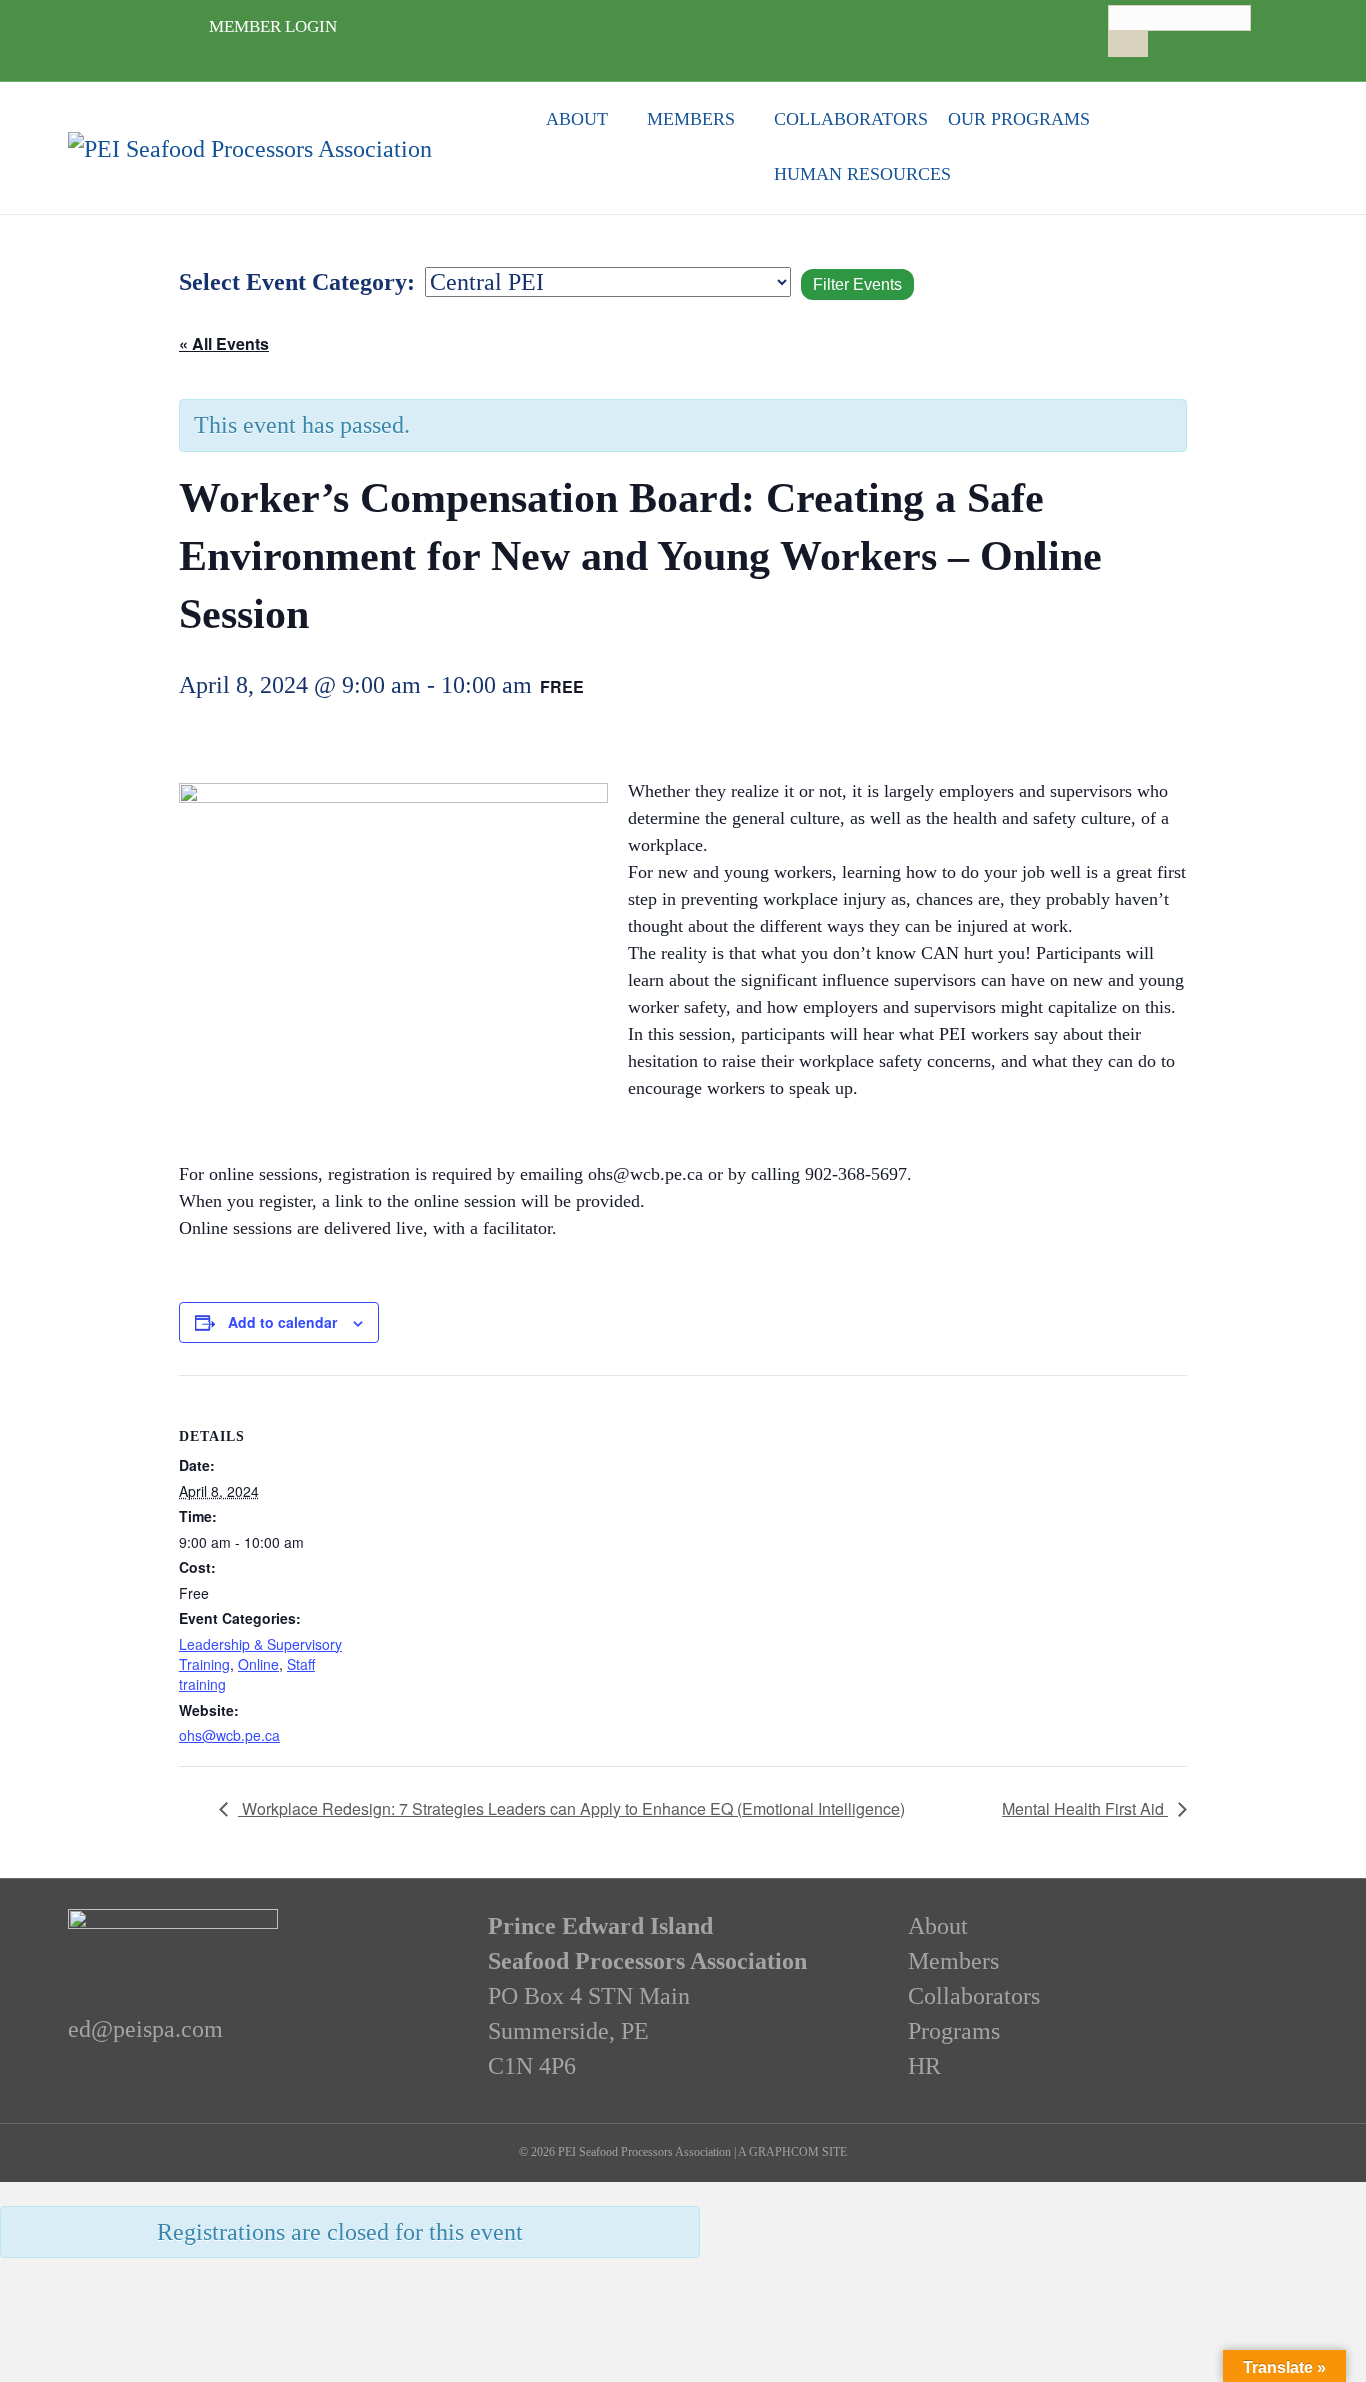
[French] (1137, 65)
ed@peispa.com (145, 2029)
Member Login (273, 26)
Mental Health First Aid (1085, 1808)
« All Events (224, 343)
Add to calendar (282, 1322)
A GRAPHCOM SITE (792, 2152)
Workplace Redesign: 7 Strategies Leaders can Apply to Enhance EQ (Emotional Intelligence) (571, 1808)
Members (691, 119)
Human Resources (862, 174)
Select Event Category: (297, 282)
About (577, 119)
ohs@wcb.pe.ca (229, 1735)
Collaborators (851, 119)
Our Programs (1019, 119)
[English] (1117, 65)
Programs (954, 2031)
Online (258, 1664)
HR (924, 2066)
